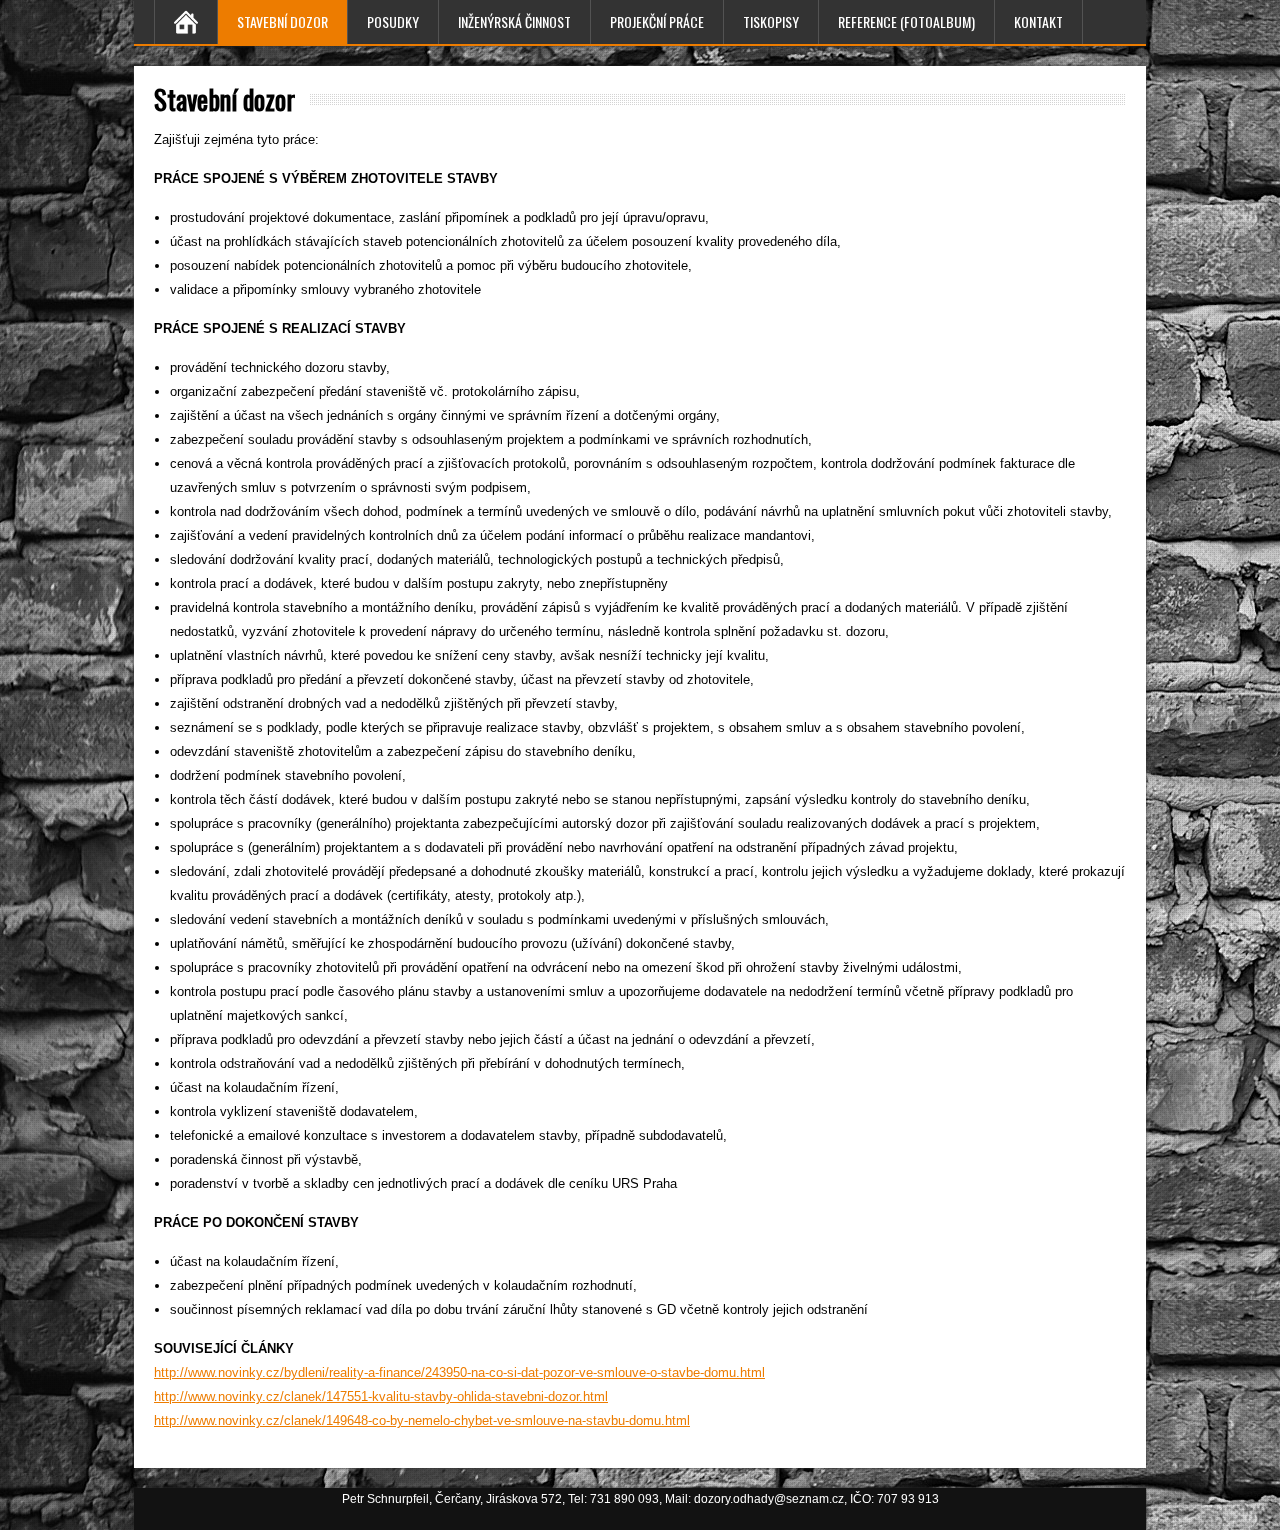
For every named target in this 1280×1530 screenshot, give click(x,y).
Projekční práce (657, 21)
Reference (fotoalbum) (906, 21)
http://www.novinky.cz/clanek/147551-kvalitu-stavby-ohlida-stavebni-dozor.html (381, 1396)
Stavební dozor (282, 21)
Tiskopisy (771, 21)
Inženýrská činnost (514, 21)
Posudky (393, 21)
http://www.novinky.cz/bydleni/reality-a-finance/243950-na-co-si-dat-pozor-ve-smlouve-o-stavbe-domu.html (459, 1372)
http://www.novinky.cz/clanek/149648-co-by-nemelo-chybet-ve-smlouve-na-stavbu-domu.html (422, 1420)
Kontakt (1038, 21)
